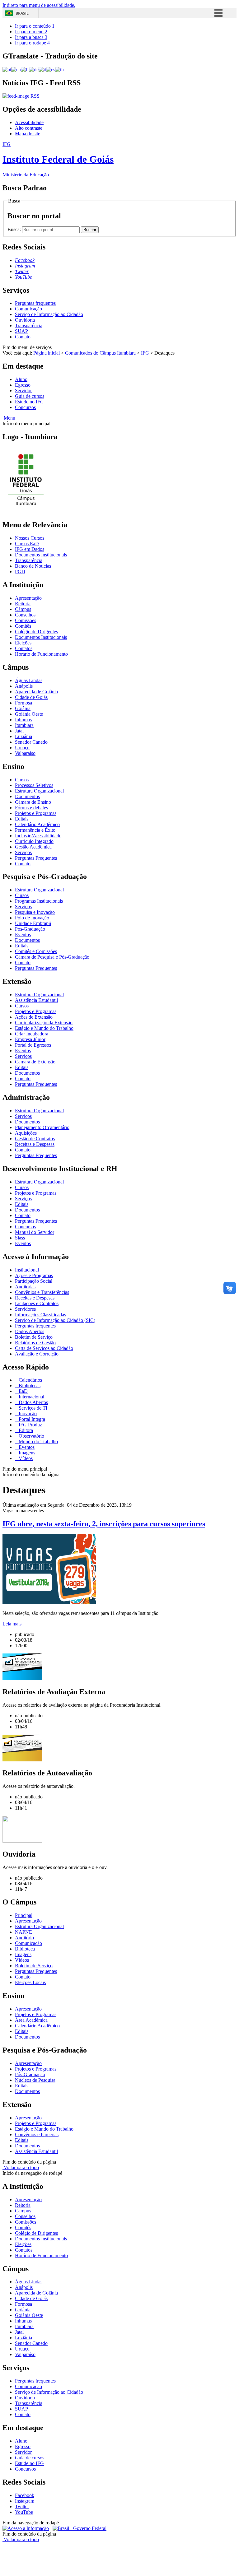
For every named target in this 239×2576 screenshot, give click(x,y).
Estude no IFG (29, 402)
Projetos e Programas (36, 813)
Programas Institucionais (39, 901)
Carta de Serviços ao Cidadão (44, 1348)
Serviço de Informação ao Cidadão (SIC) (55, 1320)
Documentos (27, 796)
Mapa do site (28, 134)
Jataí (19, 731)
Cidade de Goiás (31, 697)
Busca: (15, 229)
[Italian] (42, 69)
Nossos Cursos (30, 538)
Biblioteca (25, 1949)
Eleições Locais (30, 1982)
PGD (20, 572)
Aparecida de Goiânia (36, 692)
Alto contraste (29, 128)
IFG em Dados (30, 549)
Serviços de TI (32, 1408)
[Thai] (59, 69)
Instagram (25, 2501)
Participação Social (34, 1281)
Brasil (22, 13)
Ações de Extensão (34, 1017)
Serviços (23, 852)
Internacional (31, 1397)
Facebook (25, 2495)
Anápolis (24, 686)
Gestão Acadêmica (33, 847)
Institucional (27, 1270)
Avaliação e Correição (37, 1354)
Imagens (26, 1453)
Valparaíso (25, 753)
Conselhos (25, 615)
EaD (23, 1391)
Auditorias (25, 1287)
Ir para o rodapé (32, 43)
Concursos (25, 407)
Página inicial (47, 353)
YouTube (24, 2512)
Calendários (30, 1380)
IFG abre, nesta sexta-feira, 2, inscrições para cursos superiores (104, 1524)
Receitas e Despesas (35, 1144)
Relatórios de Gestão (35, 1343)
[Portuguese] (7, 69)
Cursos (22, 780)
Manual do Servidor (35, 1232)
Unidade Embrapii (33, 923)
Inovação (27, 1414)
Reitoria (23, 604)
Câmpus (23, 609)
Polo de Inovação (32, 918)
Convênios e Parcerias (37, 2134)
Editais (22, 819)
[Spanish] (51, 69)
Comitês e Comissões (36, 951)
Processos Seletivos (34, 785)
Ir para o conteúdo (35, 26)
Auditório (24, 1938)
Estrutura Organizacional (39, 791)
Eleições (23, 643)
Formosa (23, 703)
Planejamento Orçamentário (42, 1127)
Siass (20, 1238)
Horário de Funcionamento (41, 654)
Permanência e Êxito (35, 830)
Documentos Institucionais (41, 555)
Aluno (21, 379)
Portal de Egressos (33, 1045)
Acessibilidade (29, 122)
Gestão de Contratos (35, 1139)
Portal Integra (31, 1419)
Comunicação (28, 309)
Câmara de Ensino (33, 802)
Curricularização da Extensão (44, 1023)
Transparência (29, 325)
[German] (34, 69)
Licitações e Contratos (37, 1303)
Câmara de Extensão (35, 1062)
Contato (23, 337)
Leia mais (12, 1624)
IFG (145, 353)
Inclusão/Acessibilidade (38, 836)
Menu (9, 418)
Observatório (31, 1436)
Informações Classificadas (40, 1315)
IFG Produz (30, 1425)
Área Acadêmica (31, 2020)
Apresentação (28, 598)
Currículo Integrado (34, 841)
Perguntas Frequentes (36, 858)
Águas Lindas (29, 680)
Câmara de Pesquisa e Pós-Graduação (52, 957)
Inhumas (23, 720)
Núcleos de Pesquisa (35, 2080)
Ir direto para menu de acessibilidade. (39, 5)
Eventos (23, 935)
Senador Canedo (31, 742)
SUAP (21, 331)
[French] (25, 69)
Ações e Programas (34, 1275)
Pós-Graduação (30, 929)
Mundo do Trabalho (38, 1441)
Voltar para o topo (21, 2167)
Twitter (22, 2506)
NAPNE (23, 1932)
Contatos (24, 648)
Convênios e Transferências (42, 1292)
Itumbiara (24, 725)
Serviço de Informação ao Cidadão (49, 314)
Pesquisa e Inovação (35, 912)
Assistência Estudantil (36, 1000)
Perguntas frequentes (35, 303)
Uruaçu (22, 748)
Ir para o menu (31, 32)
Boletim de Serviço (34, 1337)
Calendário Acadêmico (37, 824)
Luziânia (23, 736)
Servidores (25, 1309)
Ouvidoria (25, 320)
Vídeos (25, 1458)
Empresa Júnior (30, 1039)
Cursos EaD (27, 544)
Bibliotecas (29, 1386)
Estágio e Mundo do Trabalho (44, 1028)
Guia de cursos (30, 396)
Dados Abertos (30, 1331)
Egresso (23, 385)
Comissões (26, 620)
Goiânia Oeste (29, 714)
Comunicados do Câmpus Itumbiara (100, 353)
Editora (25, 1430)
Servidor (23, 391)
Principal (24, 1915)
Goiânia (23, 708)
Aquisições (26, 1133)
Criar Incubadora (32, 1034)
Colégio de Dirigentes (36, 632)
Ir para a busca (31, 37)
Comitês (23, 626)
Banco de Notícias (33, 566)
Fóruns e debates (31, 808)
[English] (16, 69)
